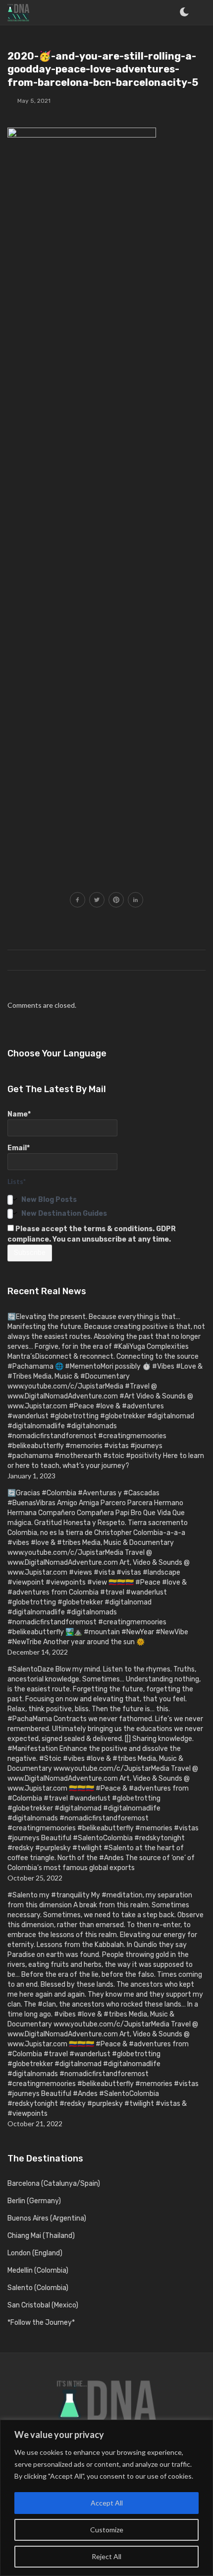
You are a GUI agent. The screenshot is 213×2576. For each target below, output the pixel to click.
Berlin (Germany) (34, 2201)
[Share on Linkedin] (135, 901)
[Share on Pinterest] (116, 901)
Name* (19, 1114)
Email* (19, 1148)
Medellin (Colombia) (38, 2270)
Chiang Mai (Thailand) (41, 2236)
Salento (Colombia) (38, 2288)
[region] (106, 2498)
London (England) (35, 2253)
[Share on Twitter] (97, 901)
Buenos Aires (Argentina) (47, 2218)
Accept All (107, 2503)
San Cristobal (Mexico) (43, 2305)
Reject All (106, 2556)
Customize (107, 2530)
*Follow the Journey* (41, 2323)
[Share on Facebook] (78, 901)
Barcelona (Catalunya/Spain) (54, 2184)
